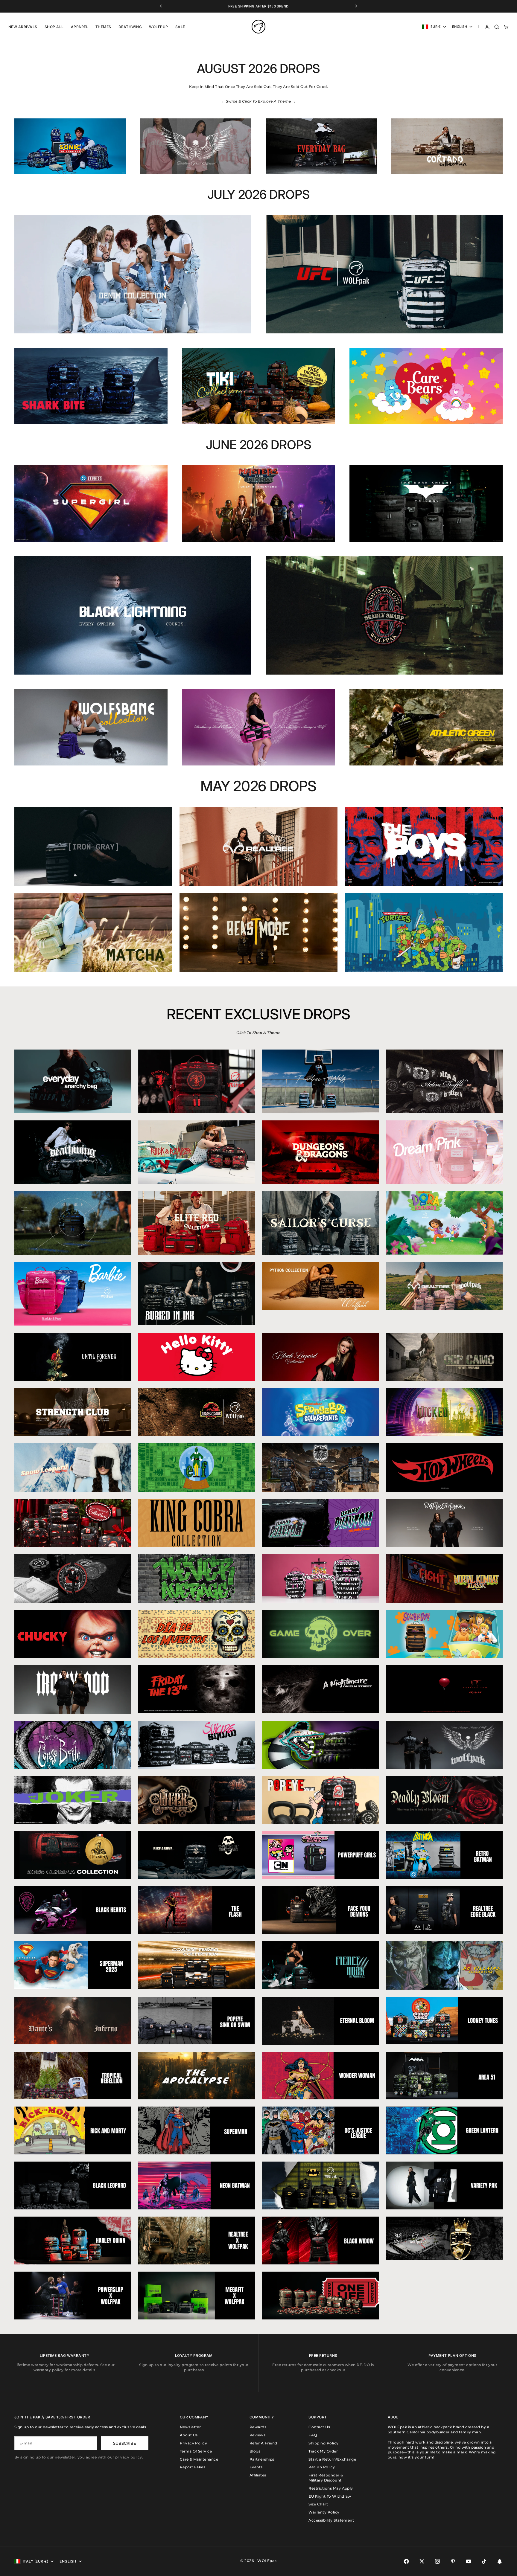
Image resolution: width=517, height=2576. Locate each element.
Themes (103, 27)
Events (256, 2467)
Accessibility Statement (331, 2520)
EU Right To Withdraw (330, 2496)
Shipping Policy (323, 2443)
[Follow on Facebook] (406, 2561)
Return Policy (322, 2467)
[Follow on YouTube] (469, 2561)
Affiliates (258, 2475)
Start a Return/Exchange (332, 2459)
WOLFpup (158, 27)
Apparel (80, 27)
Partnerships (262, 2459)
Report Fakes (193, 2467)
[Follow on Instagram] (437, 2561)
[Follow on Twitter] (422, 2561)
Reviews (257, 2435)
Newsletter (190, 2427)
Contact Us (319, 2427)
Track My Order (323, 2451)
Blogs (255, 2451)
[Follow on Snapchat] (500, 2561)
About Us (189, 2435)
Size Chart (318, 2504)
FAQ (313, 2435)
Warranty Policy (324, 2512)
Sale (180, 27)
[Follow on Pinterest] (453, 2561)
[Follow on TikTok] (484, 2561)
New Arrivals (23, 27)
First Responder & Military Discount (326, 2478)
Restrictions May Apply (331, 2488)
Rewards (258, 2427)
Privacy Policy (194, 2443)
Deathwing (130, 27)
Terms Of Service (196, 2451)
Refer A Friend (263, 2443)
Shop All (54, 27)
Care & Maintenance (199, 2459)
